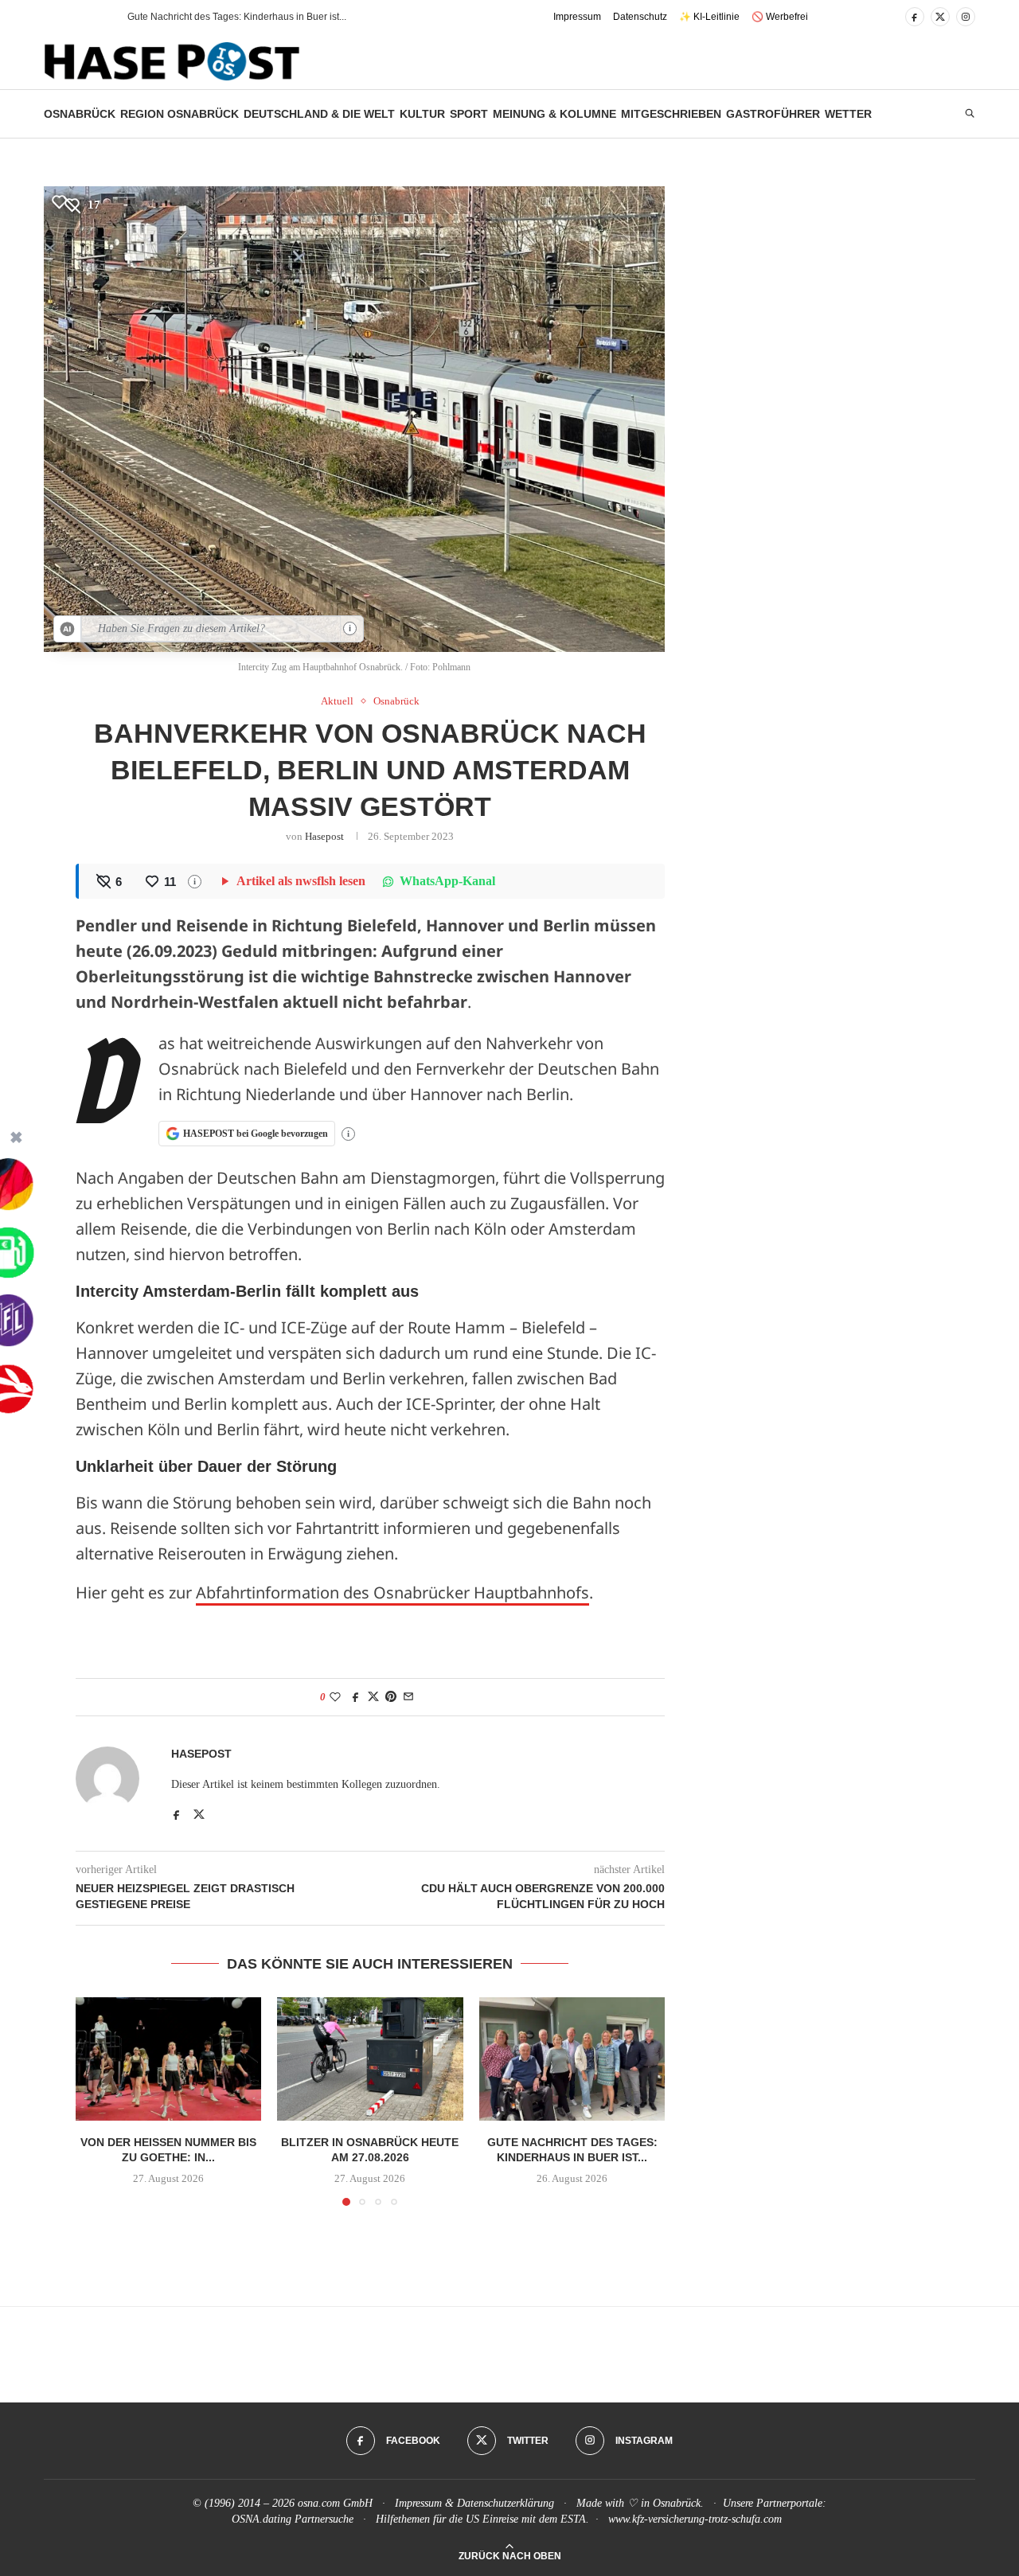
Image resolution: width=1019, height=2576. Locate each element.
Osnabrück (80, 114)
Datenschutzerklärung (506, 2503)
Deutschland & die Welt (319, 114)
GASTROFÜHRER (773, 114)
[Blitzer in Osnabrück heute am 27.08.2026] (370, 2059)
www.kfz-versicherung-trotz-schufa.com (695, 2519)
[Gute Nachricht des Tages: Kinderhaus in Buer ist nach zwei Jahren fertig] (572, 2059)
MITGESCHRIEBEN (671, 114)
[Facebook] (915, 17)
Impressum (577, 17)
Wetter (848, 114)
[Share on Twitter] (373, 1697)
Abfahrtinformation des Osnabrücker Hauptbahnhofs (392, 1592)
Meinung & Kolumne (554, 114)
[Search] (970, 114)
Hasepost (324, 836)
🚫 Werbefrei (780, 17)
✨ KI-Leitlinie (709, 17)
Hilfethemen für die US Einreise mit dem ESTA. (482, 2519)
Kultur (422, 114)
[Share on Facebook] (356, 1697)
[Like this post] (335, 1697)
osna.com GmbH (335, 2503)
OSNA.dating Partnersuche (293, 2519)
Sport (469, 114)
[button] (87, 17)
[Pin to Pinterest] (391, 1697)
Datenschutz (640, 17)
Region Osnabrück (180, 114)
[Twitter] (940, 17)
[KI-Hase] (68, 629)
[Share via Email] (408, 1697)
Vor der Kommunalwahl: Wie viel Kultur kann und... (236, 17)
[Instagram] (966, 17)
